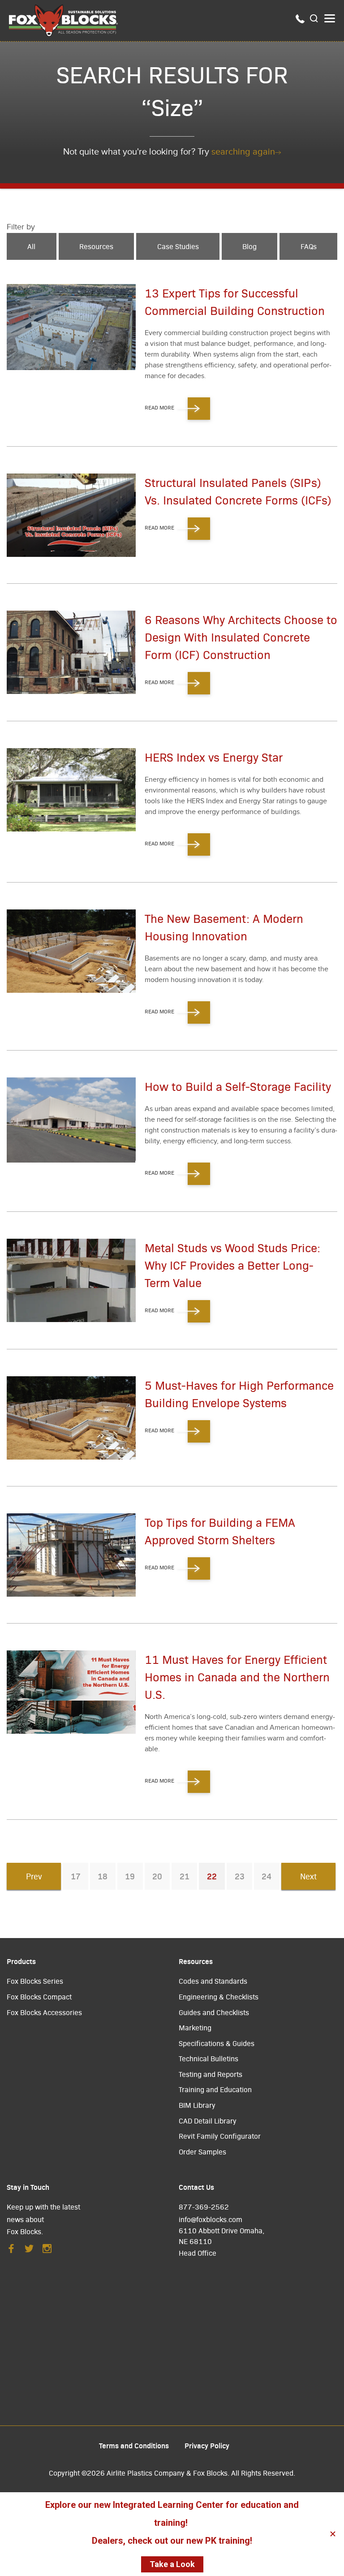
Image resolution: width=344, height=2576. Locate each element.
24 (267, 1876)
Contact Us (196, 2187)
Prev (34, 1876)
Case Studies (178, 246)
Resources (96, 246)
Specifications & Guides (217, 2043)
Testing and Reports (211, 2074)
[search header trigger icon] (314, 19)
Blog (249, 246)
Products (21, 1961)
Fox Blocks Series (35, 1981)
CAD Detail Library (208, 2121)
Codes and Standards (213, 1981)
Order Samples (202, 2152)
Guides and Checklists (214, 2012)
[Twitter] (29, 2251)
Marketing (195, 2027)
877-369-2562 (204, 2207)
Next (308, 1876)
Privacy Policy (207, 2445)
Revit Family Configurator (220, 2136)
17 (76, 1876)
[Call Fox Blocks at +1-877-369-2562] (300, 21)
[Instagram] (47, 2251)
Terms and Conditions (134, 2445)
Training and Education (215, 2089)
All (31, 246)
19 (130, 1876)
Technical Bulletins (209, 2058)
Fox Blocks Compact (39, 1997)
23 (240, 1876)
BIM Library (197, 2105)
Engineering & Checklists (219, 1997)
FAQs (309, 246)
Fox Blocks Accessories (44, 2012)
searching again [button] (243, 152)
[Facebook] (11, 2251)
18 (103, 1876)
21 (185, 1876)
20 (157, 1876)
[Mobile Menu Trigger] (330, 18)
